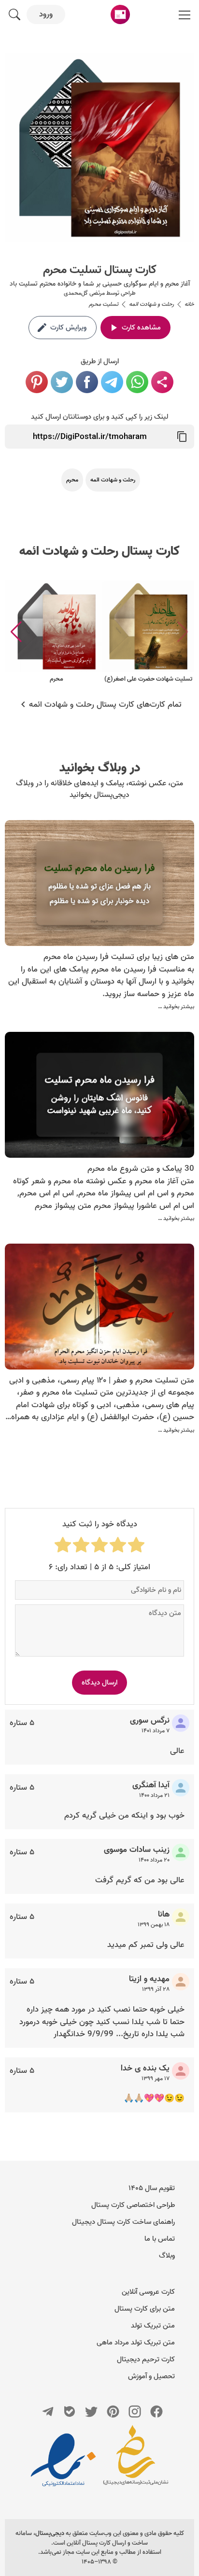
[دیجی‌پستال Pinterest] (113, 2412)
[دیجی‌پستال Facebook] (156, 2412)
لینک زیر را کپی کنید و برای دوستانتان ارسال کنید (99, 417)
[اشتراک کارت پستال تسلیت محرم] (162, 382)
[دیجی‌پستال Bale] (70, 2412)
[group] (148, 632)
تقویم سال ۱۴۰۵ (152, 2188)
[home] (120, 14)
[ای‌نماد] (63, 2460)
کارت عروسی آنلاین (148, 2292)
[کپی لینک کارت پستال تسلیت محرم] (182, 437)
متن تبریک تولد (153, 2326)
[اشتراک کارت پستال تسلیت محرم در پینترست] (37, 382)
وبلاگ (167, 2256)
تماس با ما (160, 2239)
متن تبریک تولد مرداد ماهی (136, 2343)
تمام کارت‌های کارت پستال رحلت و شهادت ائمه (105, 705)
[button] (16, 632)
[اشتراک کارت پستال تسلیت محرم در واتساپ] (137, 382)
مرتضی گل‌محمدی (84, 293)
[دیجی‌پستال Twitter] (91, 2412)
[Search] (14, 14)
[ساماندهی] (136, 2460)
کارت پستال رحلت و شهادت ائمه (99, 551)
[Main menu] (185, 14)
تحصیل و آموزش (151, 2376)
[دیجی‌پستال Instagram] (135, 2412)
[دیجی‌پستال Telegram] (48, 2412)
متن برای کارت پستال (145, 2309)
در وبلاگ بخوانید (100, 768)
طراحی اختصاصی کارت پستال (133, 2205)
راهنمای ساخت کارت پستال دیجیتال (123, 2222)
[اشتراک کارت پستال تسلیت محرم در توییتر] (62, 382)
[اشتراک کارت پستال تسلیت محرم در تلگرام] (112, 382)
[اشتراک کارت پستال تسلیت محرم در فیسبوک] (87, 382)
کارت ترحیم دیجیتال (146, 2359)
